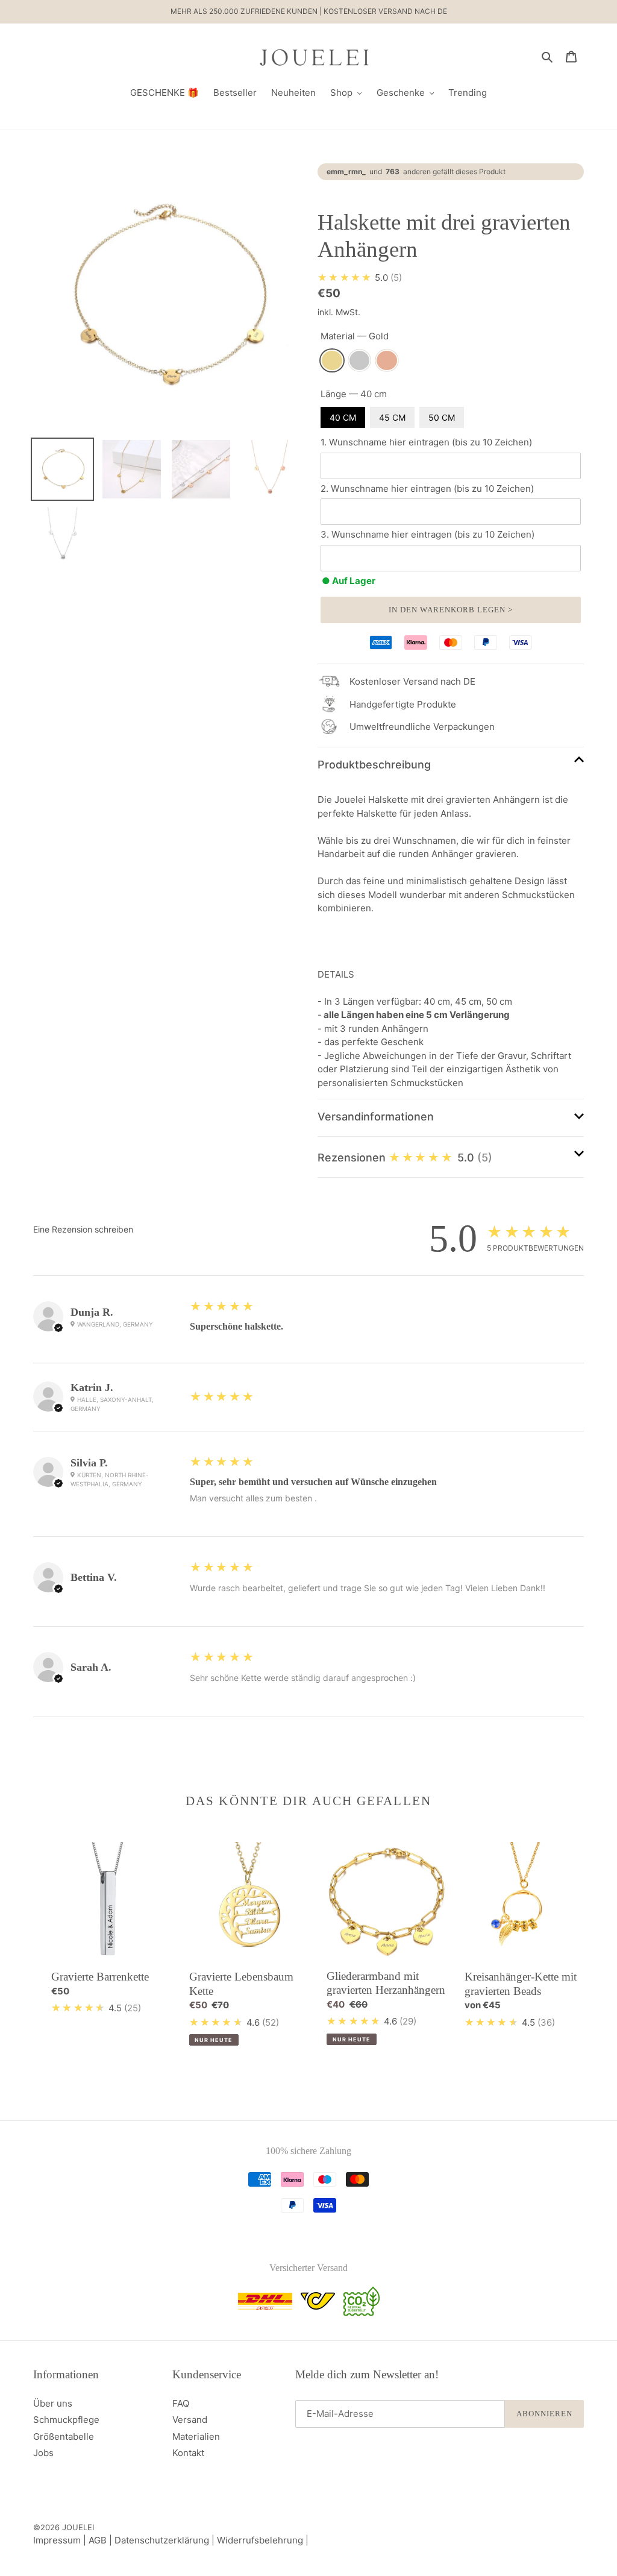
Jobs (43, 2453)
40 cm (343, 417)
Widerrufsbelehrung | (263, 2540)
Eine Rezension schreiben (83, 1229)
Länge (354, 394)
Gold (332, 361)
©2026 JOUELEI (64, 2527)
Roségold (387, 361)
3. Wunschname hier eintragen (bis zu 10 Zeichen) (428, 534)
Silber (360, 361)
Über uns (53, 2403)
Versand (190, 2420)
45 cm (392, 417)
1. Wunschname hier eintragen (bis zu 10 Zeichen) (426, 442)
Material (355, 336)
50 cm (442, 417)
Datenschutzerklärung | (166, 2540)
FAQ (181, 2403)
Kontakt (188, 2453)
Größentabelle (64, 2436)
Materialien (196, 2436)
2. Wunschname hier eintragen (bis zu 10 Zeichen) (427, 488)
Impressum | (61, 2540)
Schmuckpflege (66, 2420)
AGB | (102, 2540)
